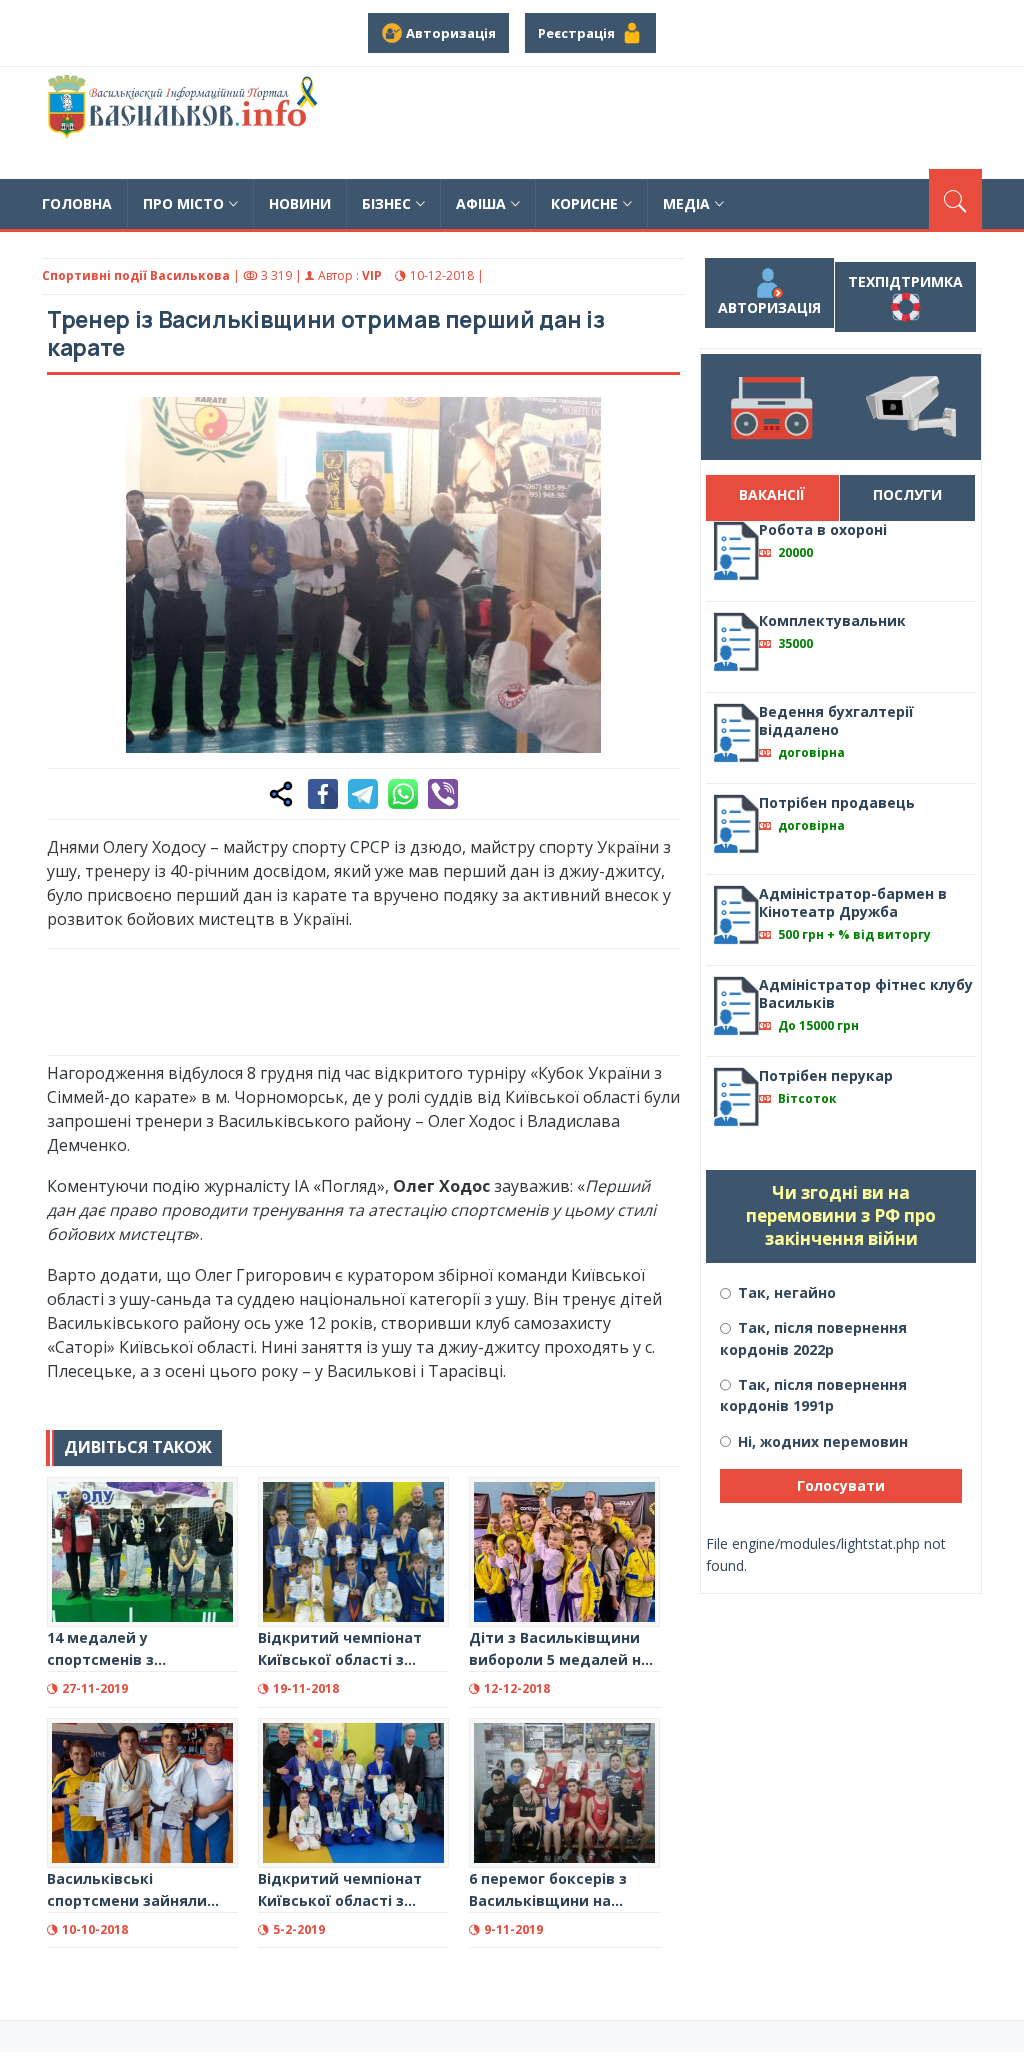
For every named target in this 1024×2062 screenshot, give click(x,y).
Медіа (686, 203)
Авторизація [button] (449, 33)
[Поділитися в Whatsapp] (403, 794)
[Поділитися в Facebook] (323, 794)
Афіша (481, 203)
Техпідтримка (905, 281)
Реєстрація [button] (579, 33)
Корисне (584, 203)
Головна (77, 203)
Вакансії (772, 494)
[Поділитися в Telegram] (363, 794)
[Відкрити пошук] (955, 199)
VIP (372, 275)
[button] (654, 423)
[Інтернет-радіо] (771, 407)
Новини (300, 203)
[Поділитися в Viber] (443, 794)
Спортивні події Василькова (136, 275)
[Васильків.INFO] (185, 123)
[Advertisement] (411, 999)
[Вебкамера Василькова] (911, 407)
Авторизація (769, 307)
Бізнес (386, 203)
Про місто (183, 203)
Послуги (907, 494)
